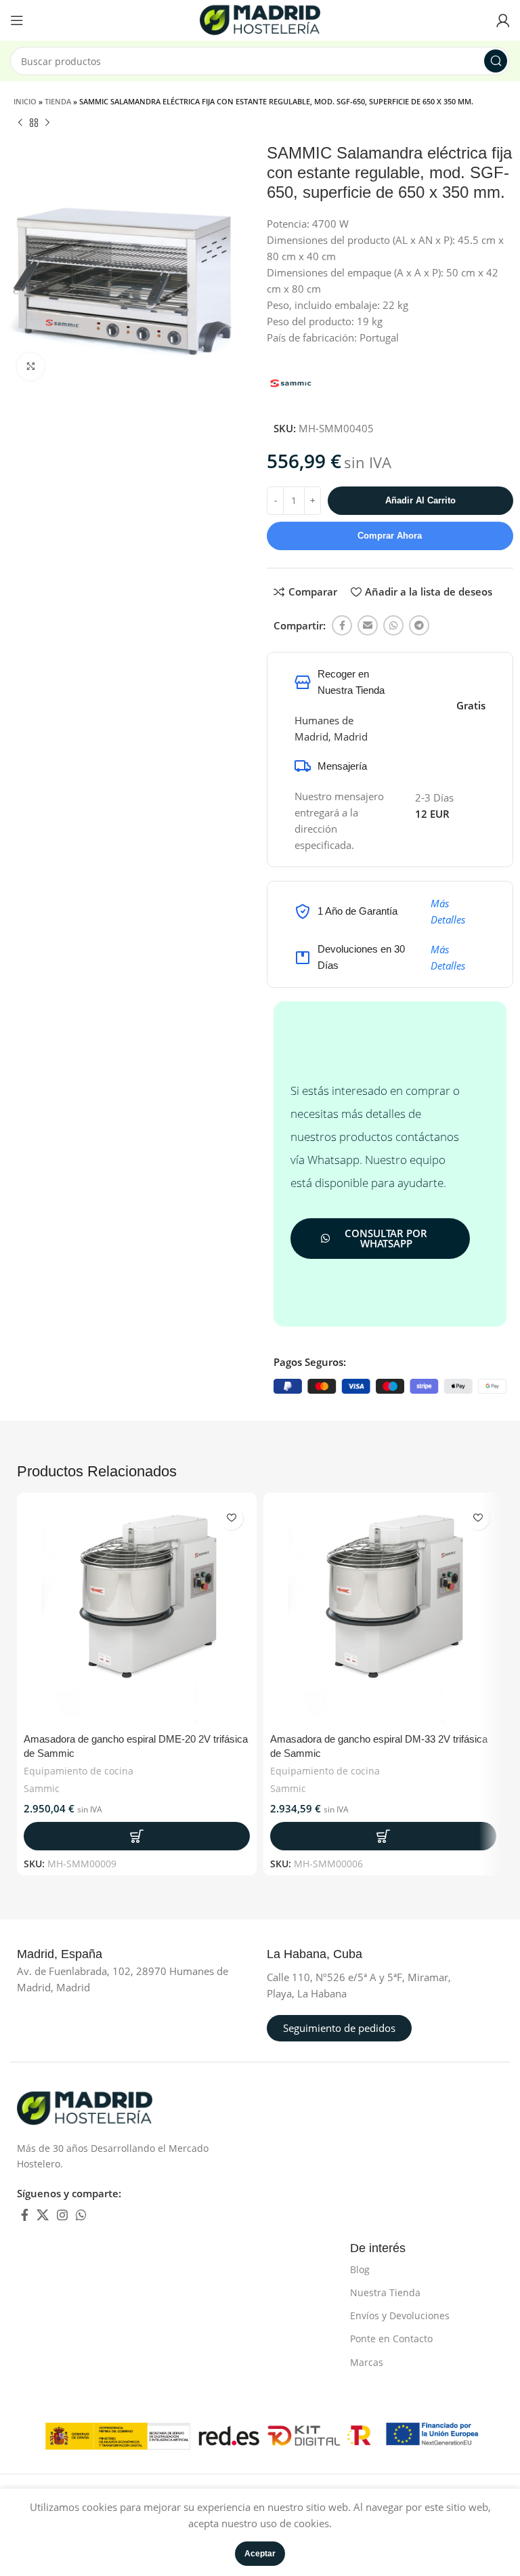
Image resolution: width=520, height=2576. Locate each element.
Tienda (58, 101)
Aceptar (260, 2554)
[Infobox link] (74, 1955)
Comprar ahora (390, 536)
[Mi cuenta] (503, 20)
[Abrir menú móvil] (17, 20)
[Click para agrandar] (30, 367)
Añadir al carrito (420, 500)
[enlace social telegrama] (419, 625)
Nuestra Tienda (385, 2292)
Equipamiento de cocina (79, 1771)
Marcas (367, 2362)
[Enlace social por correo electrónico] (368, 625)
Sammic (42, 1788)
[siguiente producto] (47, 123)
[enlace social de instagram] (62, 2215)
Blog (360, 2269)
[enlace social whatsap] (393, 625)
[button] (137, 1836)
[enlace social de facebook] (342, 625)
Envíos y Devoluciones (400, 2315)
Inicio (25, 101)
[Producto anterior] (20, 123)
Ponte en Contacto (391, 2339)
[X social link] (43, 2215)
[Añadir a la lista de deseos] (231, 1518)
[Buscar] (496, 61)
